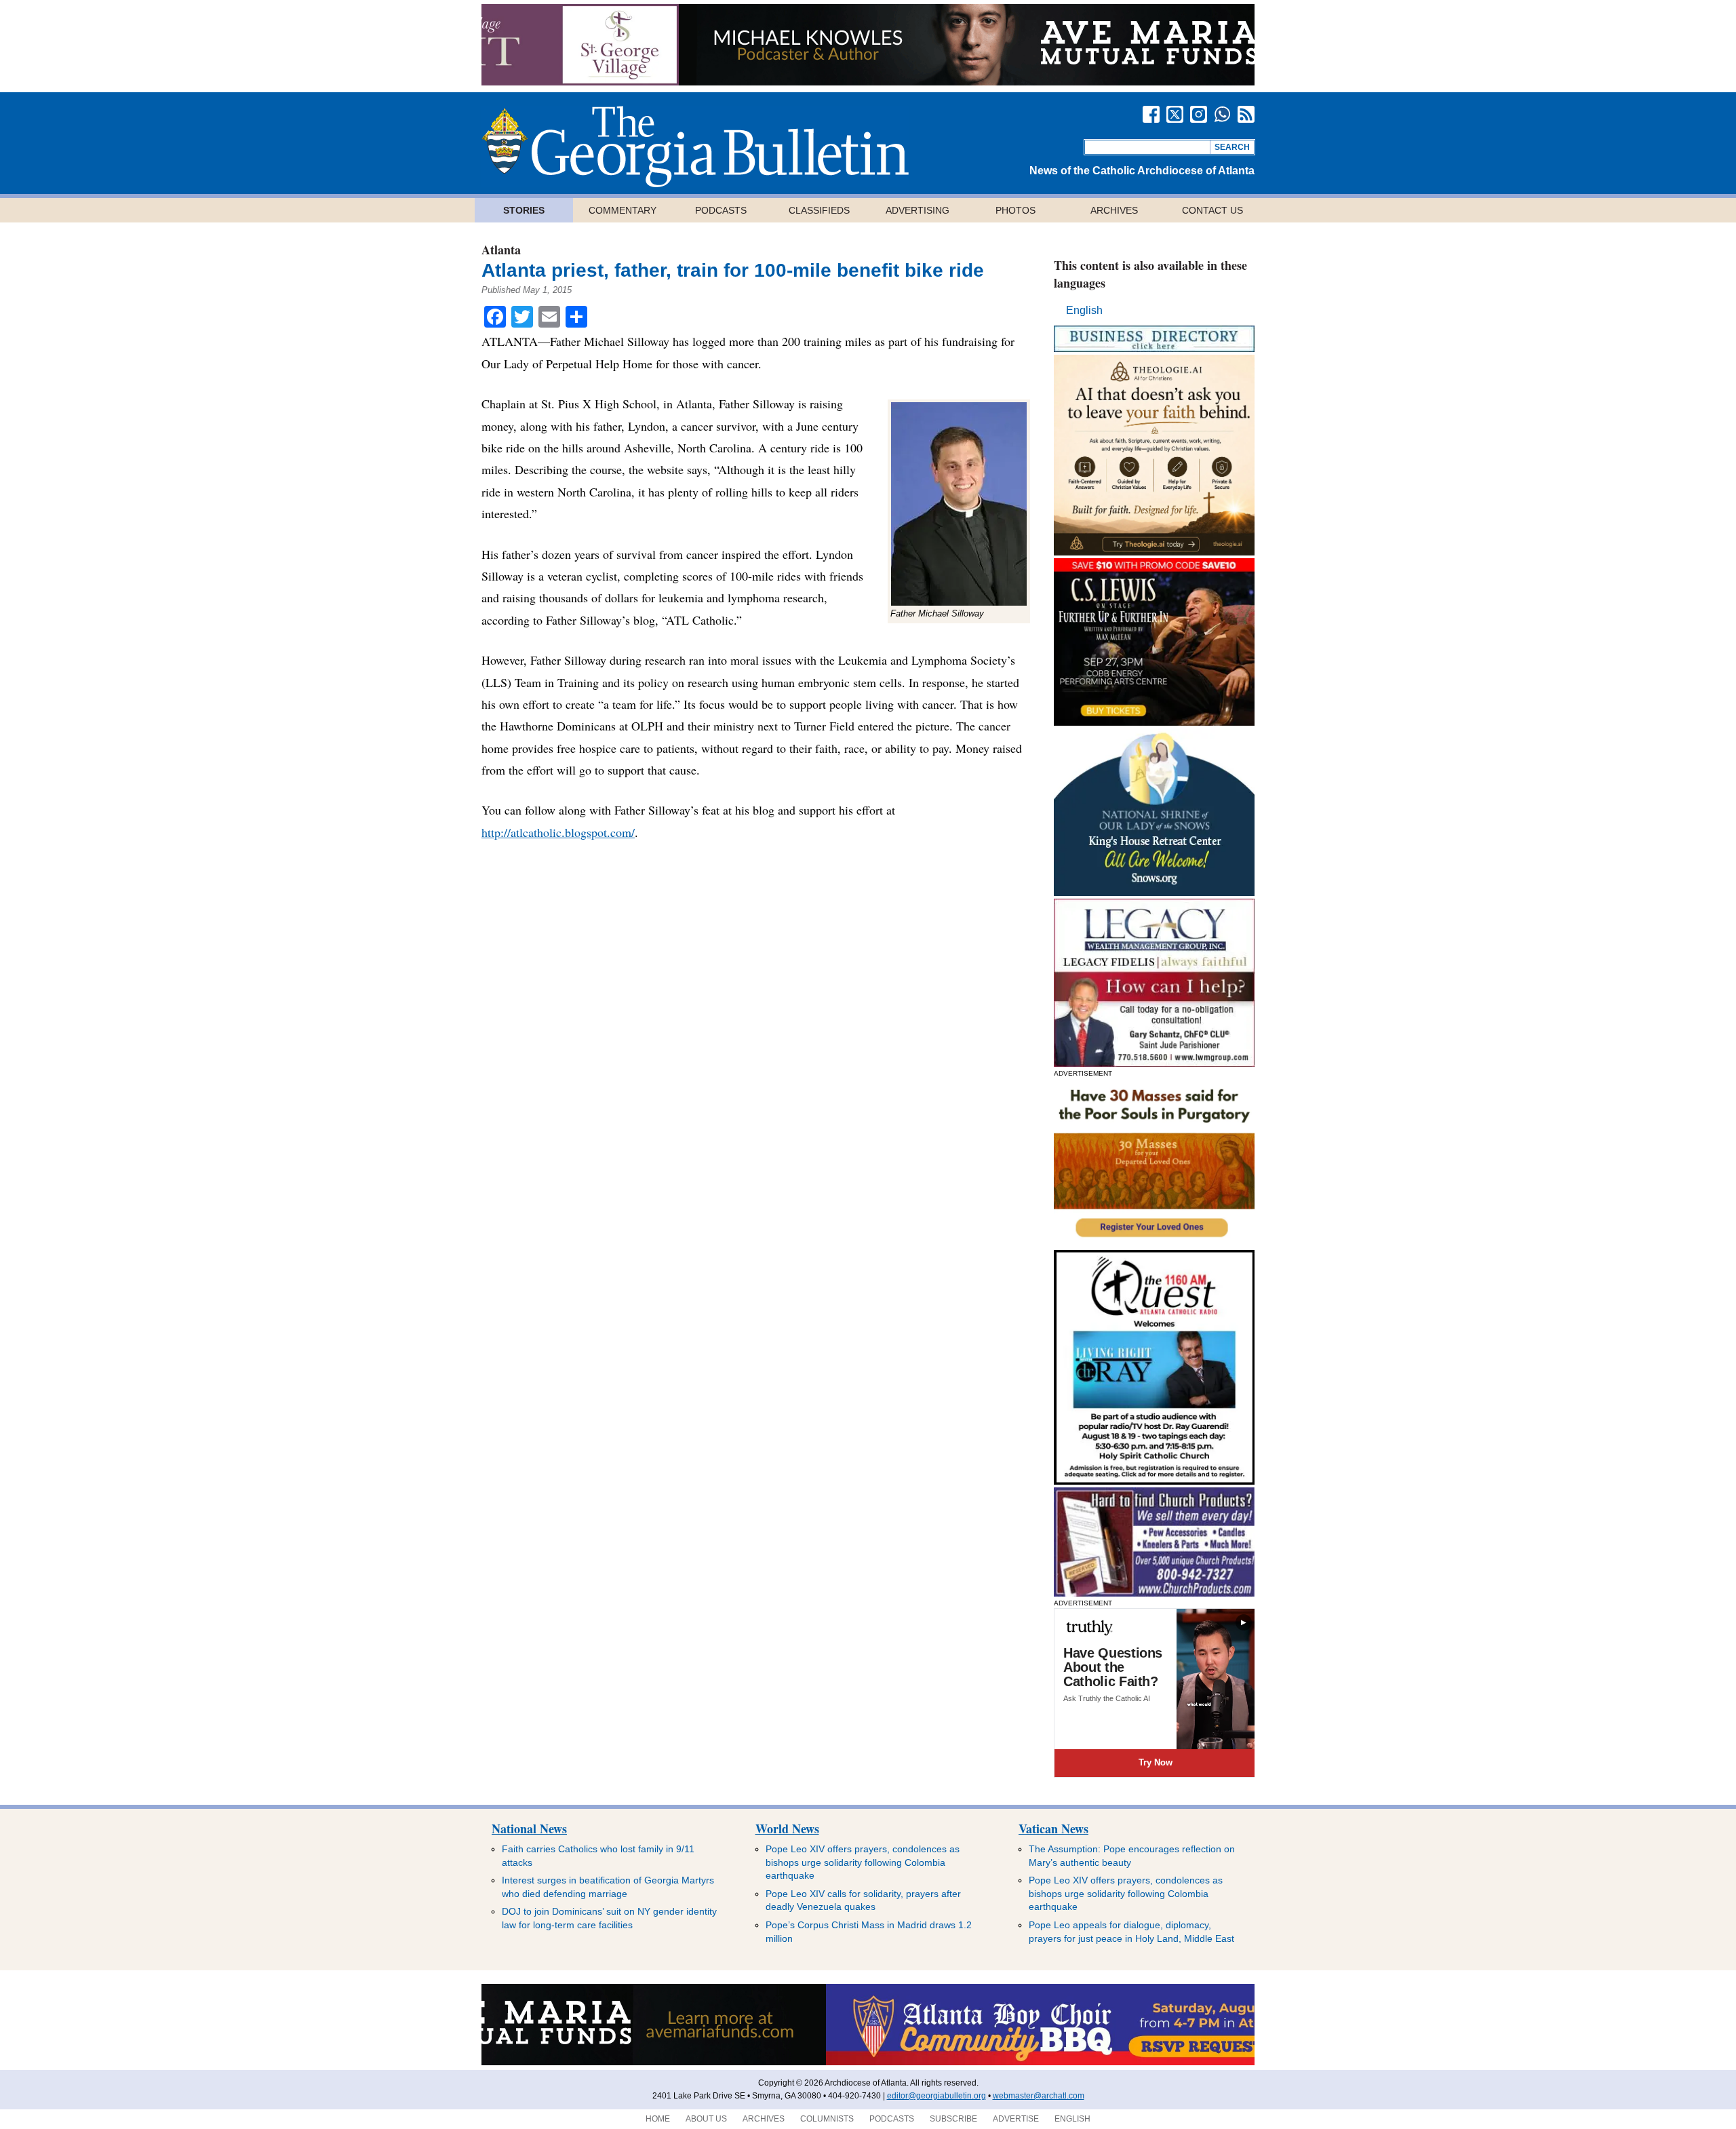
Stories (524, 210)
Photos (1015, 210)
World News (787, 1829)
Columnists (827, 2119)
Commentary (623, 210)
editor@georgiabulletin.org (936, 2096)
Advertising (918, 210)
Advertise (1016, 2119)
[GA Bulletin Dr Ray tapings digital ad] (1154, 1481)
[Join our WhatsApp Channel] (1222, 114)
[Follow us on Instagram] (1199, 114)
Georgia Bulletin (695, 147)
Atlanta (501, 250)
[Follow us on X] (1175, 114)
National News (529, 1829)
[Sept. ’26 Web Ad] (1154, 892)
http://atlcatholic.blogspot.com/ (558, 832)
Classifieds (819, 210)
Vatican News (1053, 1829)
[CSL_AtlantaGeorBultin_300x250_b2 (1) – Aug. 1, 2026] (1154, 722)
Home (658, 2119)
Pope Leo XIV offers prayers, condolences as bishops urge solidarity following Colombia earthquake (863, 1862)
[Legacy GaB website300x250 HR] (1154, 1063)
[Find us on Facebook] (1151, 114)
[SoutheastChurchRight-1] (1154, 1593)
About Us (706, 2119)
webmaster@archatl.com (1039, 2096)
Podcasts (721, 210)
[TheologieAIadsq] (1154, 552)
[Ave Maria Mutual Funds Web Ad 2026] (868, 82)
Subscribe (953, 2119)
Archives (1114, 210)
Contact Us (1212, 210)
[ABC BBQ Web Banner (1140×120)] (868, 2063)
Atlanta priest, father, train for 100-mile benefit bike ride (733, 270)
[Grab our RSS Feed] (1246, 114)
